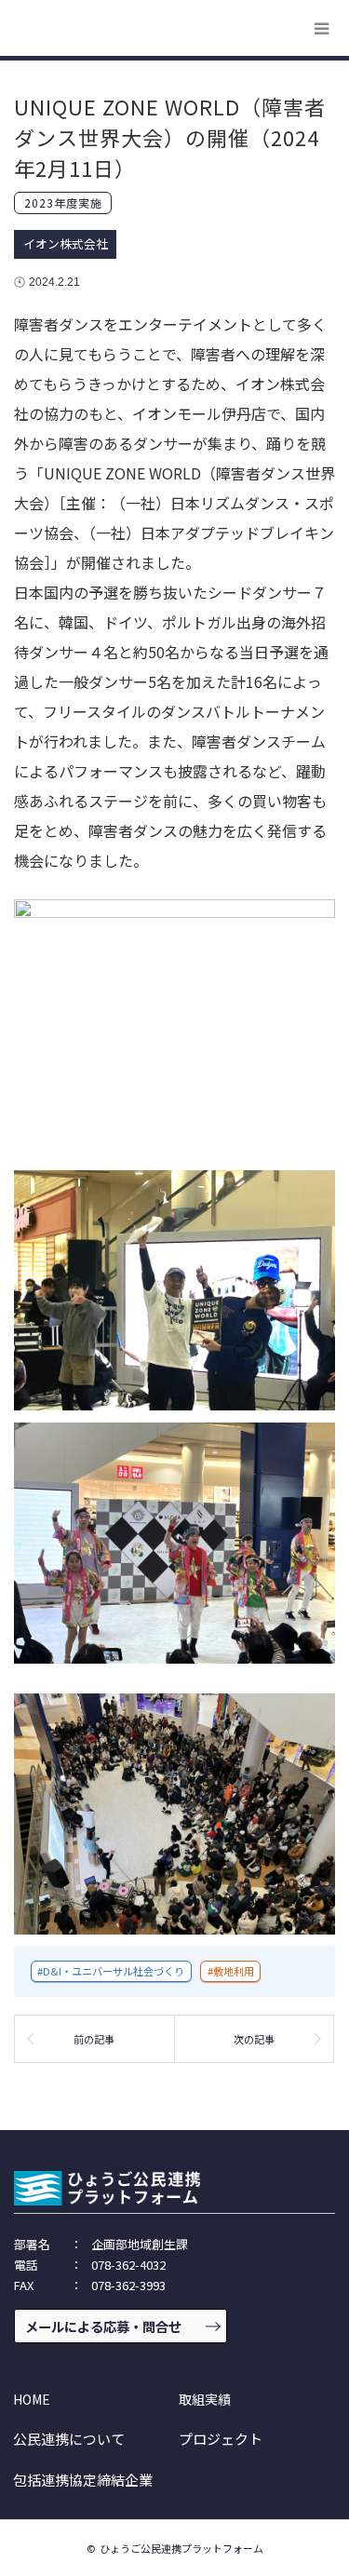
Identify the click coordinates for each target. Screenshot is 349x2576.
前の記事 (94, 2039)
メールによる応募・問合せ (103, 2326)
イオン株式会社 (66, 243)
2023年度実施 (63, 202)
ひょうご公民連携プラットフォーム (181, 2548)
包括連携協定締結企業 (83, 2480)
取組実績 (205, 2399)
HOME (32, 2399)
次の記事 (254, 2039)
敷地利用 (234, 1971)
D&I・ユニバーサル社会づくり (114, 1971)
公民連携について (69, 2439)
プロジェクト (221, 2439)
